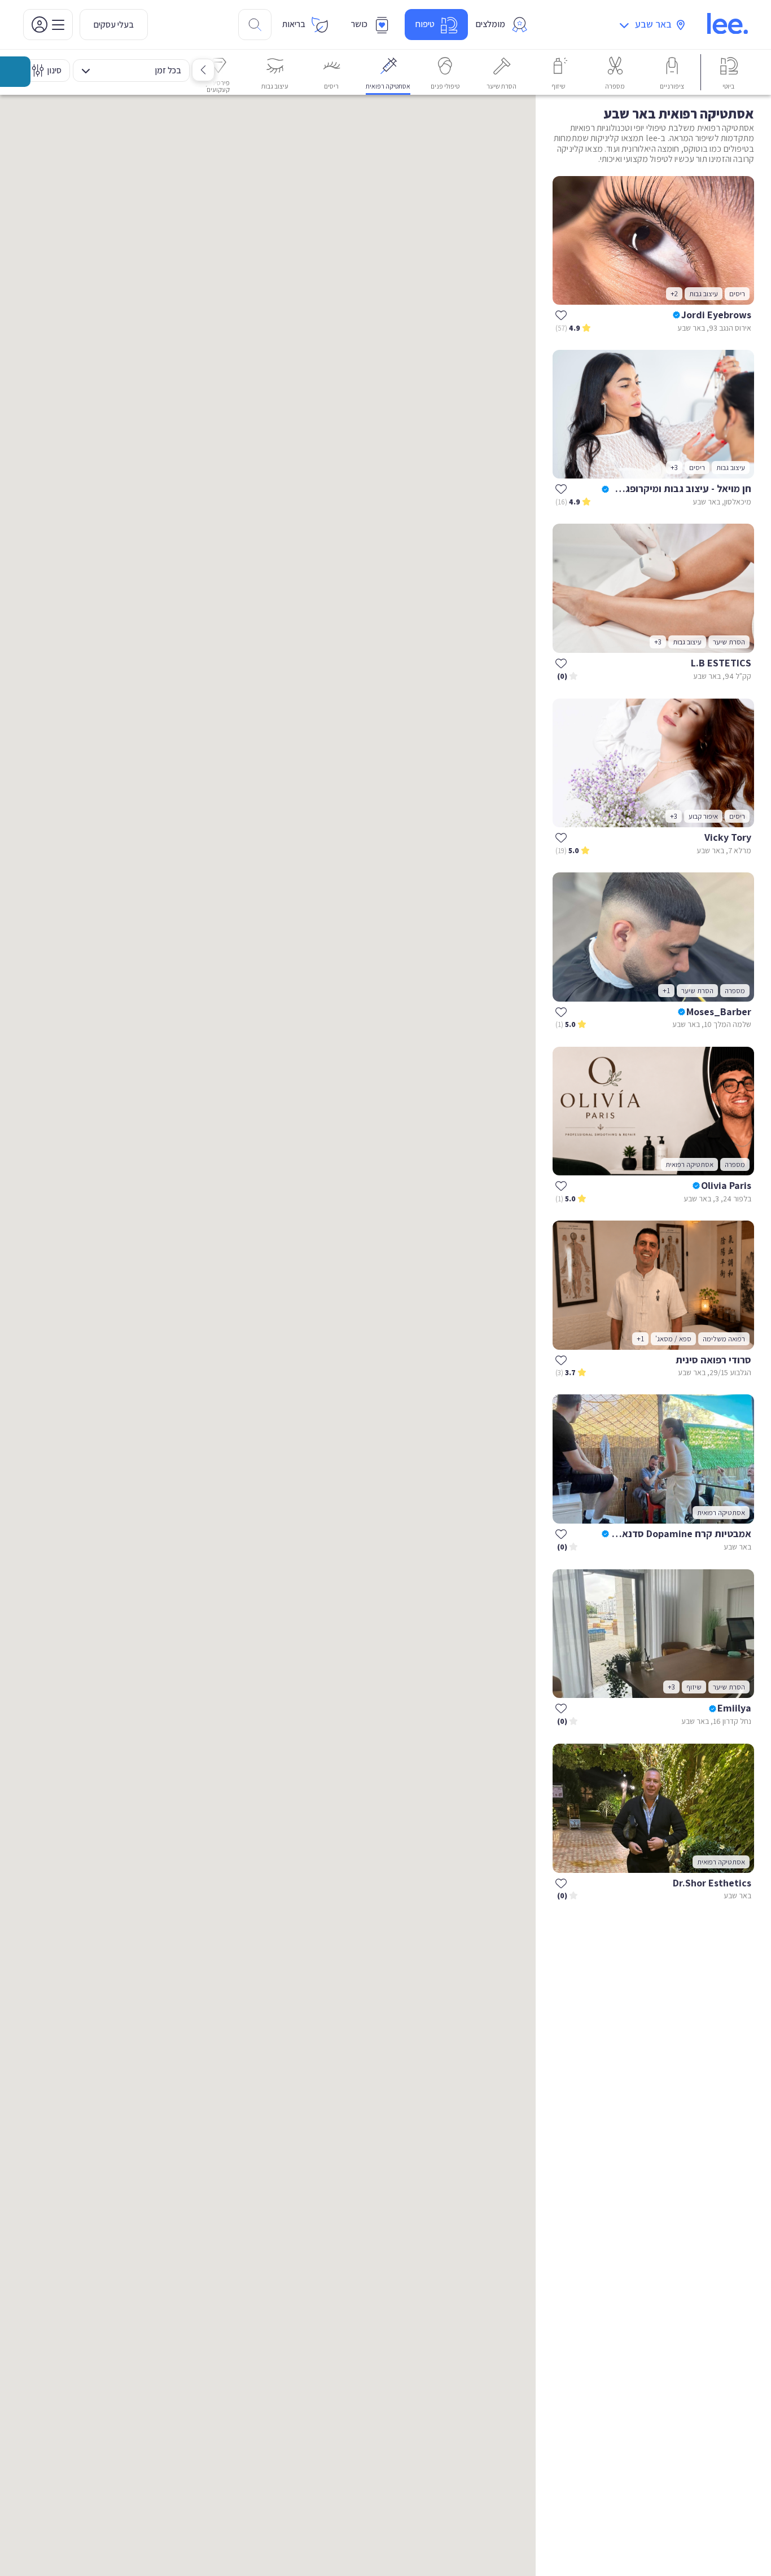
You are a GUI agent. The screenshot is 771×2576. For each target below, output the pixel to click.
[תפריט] (48, 25)
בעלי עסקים (114, 25)
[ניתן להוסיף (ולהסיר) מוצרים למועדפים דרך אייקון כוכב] (561, 315)
